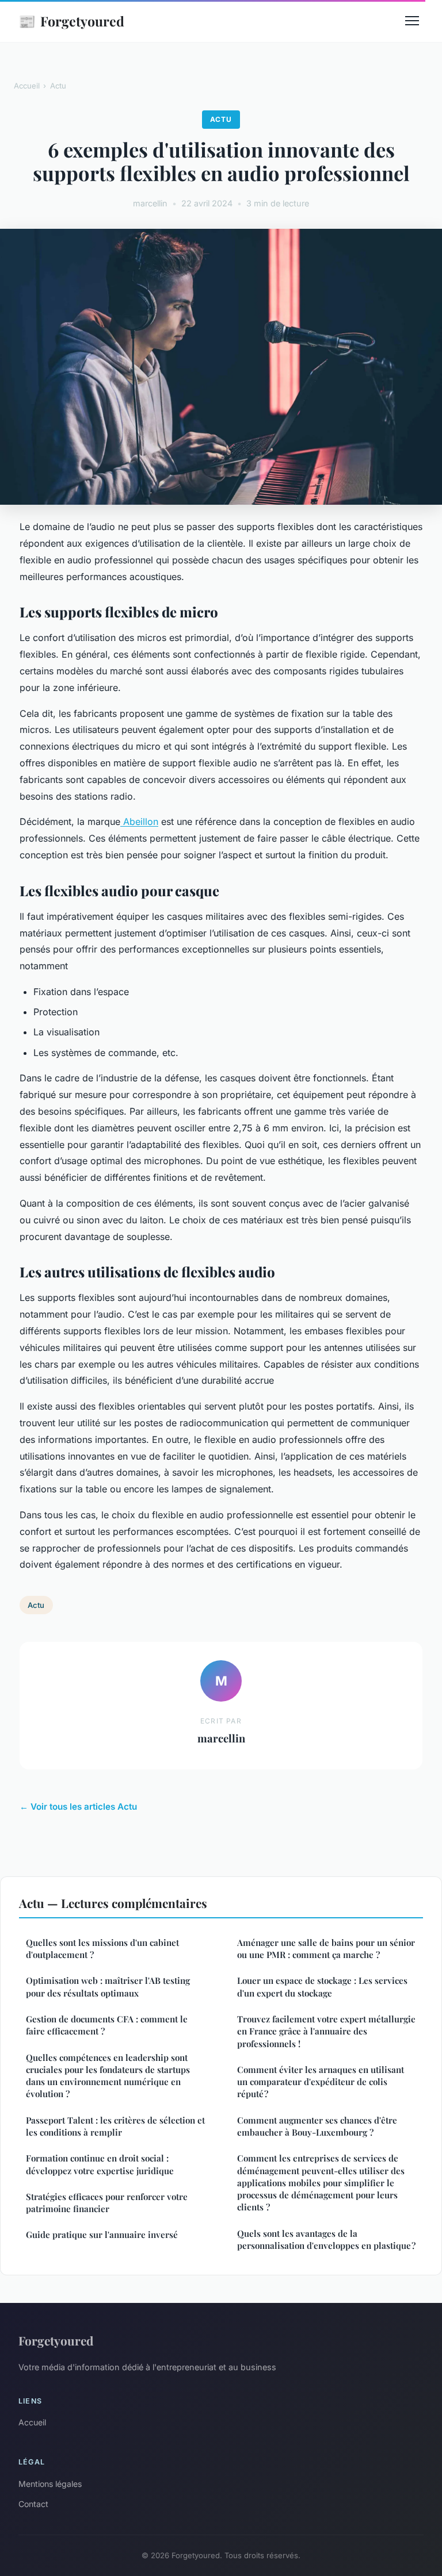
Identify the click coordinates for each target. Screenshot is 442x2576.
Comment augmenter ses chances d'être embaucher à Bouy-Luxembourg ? (317, 2126)
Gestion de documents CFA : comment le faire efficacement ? (107, 2025)
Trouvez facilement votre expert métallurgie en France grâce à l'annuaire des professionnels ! (326, 2031)
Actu (58, 86)
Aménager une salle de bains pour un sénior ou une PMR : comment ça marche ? (326, 1949)
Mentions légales (50, 2484)
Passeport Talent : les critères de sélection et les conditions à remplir (115, 2126)
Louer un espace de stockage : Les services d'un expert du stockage (322, 1986)
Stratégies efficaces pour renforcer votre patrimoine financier (107, 2203)
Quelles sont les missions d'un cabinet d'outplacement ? (102, 1949)
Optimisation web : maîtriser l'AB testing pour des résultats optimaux (108, 1986)
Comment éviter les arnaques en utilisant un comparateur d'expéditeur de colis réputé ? (321, 2082)
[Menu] (412, 21)
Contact (33, 2504)
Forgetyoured (71, 21)
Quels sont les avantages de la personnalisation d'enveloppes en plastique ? (326, 2239)
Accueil (27, 86)
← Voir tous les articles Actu (78, 1807)
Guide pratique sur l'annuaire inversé (102, 2235)
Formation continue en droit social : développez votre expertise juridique (100, 2164)
